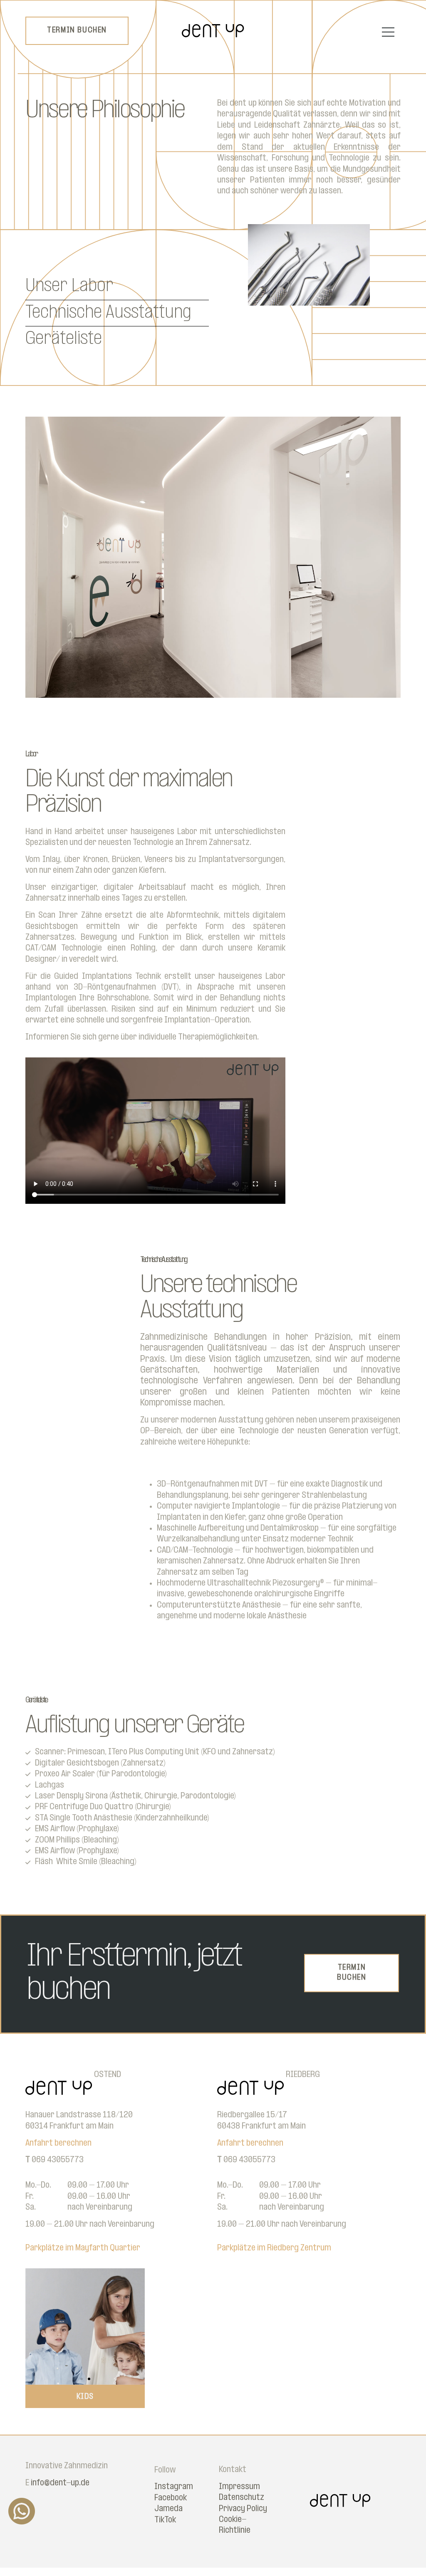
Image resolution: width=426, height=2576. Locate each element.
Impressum (239, 2487)
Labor (31, 755)
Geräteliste (64, 339)
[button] (35, 2326)
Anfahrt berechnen (58, 2143)
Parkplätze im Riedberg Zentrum (274, 2248)
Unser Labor (69, 286)
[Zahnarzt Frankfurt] (213, 35)
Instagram (174, 2487)
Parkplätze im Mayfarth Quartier (83, 2248)
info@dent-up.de (60, 2483)
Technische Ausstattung (108, 313)
